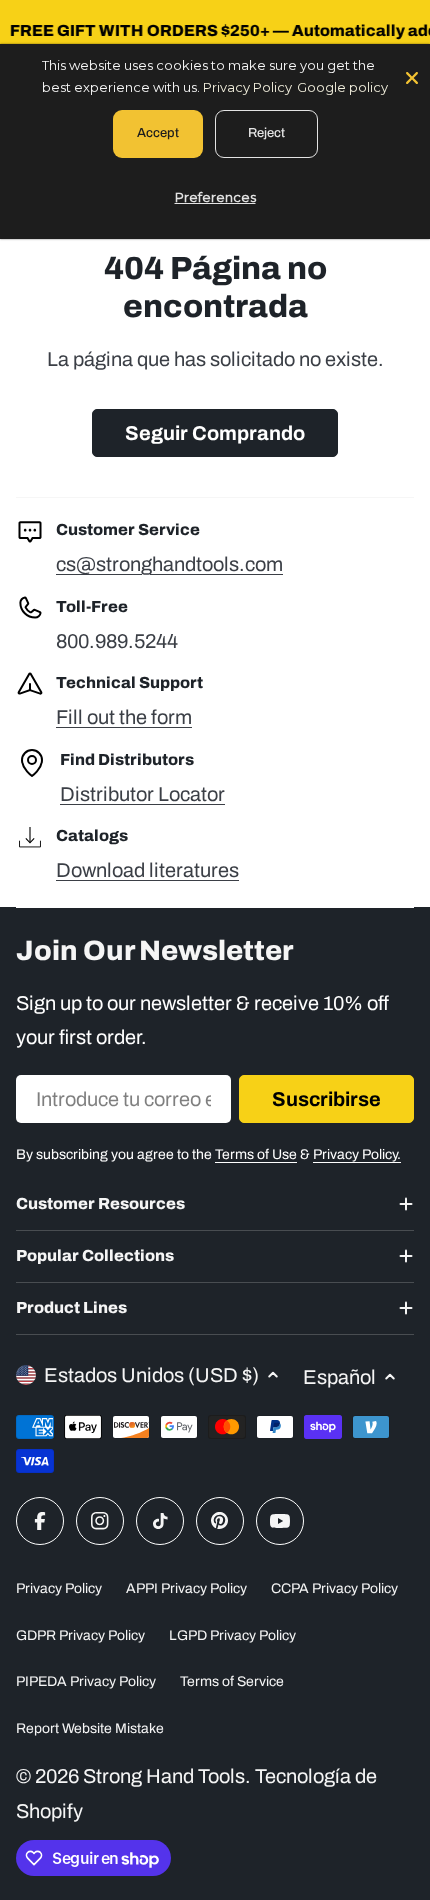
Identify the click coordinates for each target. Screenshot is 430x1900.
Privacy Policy (59, 1588)
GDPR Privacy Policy (80, 1635)
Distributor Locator (142, 794)
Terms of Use (256, 1154)
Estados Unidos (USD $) (151, 1375)
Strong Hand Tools (164, 1776)
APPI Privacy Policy (186, 1588)
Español (339, 1377)
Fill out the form (124, 717)
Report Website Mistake (90, 1728)
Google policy (342, 87)
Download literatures (147, 870)
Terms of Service (232, 1681)
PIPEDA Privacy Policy (86, 1681)
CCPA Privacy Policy (334, 1588)
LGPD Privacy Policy (232, 1635)
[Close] (412, 76)
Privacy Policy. (357, 1154)
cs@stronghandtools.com (169, 564)
